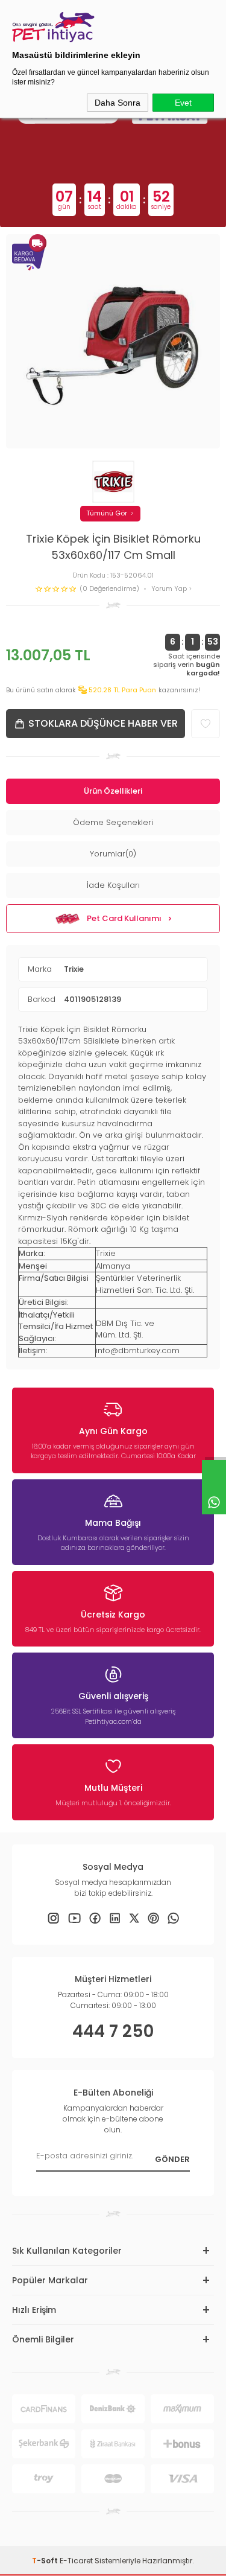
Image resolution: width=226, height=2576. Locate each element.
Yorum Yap (170, 589)
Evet (183, 103)
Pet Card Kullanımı (124, 918)
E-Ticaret (76, 2561)
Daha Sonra (118, 103)
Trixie (74, 969)
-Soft (46, 2561)
